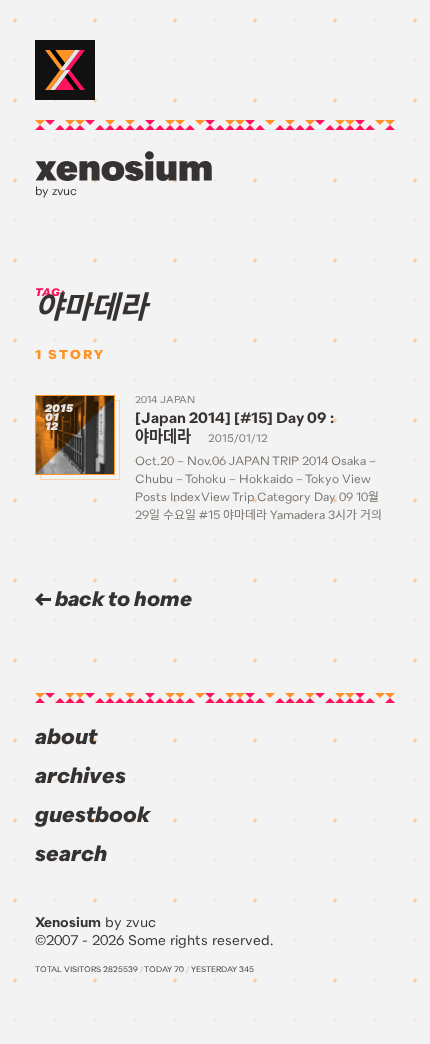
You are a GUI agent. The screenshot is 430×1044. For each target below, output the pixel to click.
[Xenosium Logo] (65, 70)
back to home (121, 599)
